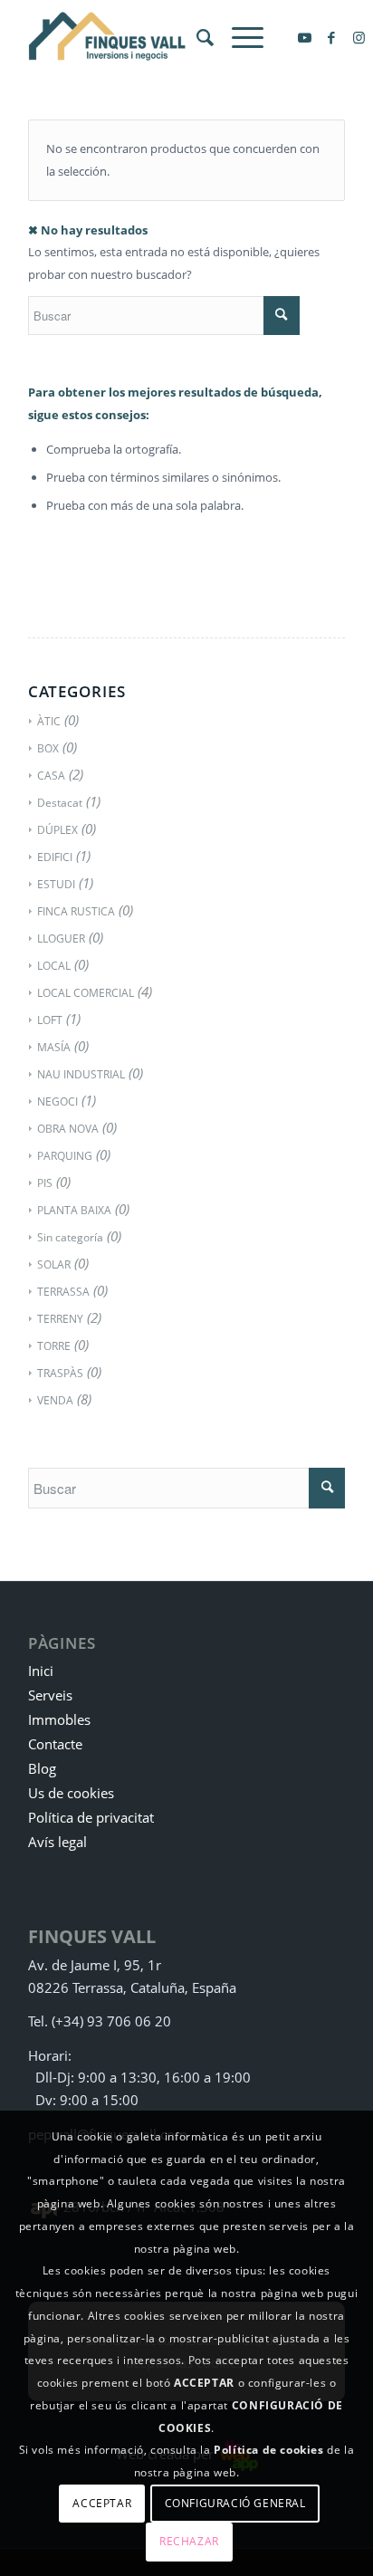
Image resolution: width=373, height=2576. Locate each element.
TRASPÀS (60, 1373)
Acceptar (102, 2503)
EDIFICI (55, 857)
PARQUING (65, 1156)
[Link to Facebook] (331, 38)
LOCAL (54, 966)
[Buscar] (196, 37)
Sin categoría (70, 1237)
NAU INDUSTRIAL (81, 1074)
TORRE (54, 1346)
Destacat (60, 803)
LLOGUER (61, 938)
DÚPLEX (57, 830)
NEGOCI (57, 1101)
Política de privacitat (91, 1817)
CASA (51, 776)
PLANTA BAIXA (74, 1210)
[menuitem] (196, 37)
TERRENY (60, 1319)
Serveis (50, 1695)
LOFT (50, 1020)
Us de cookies (71, 1793)
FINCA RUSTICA (76, 911)
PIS (45, 1183)
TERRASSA (63, 1292)
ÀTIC (49, 721)
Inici (41, 1671)
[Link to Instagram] (359, 38)
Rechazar (189, 2541)
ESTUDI (56, 884)
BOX (48, 748)
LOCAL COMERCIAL (86, 993)
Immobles (59, 1719)
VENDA (55, 1400)
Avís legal (57, 1842)
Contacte (55, 1744)
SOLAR (54, 1264)
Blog (42, 1768)
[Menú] (239, 37)
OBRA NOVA (68, 1129)
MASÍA (54, 1047)
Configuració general (235, 2503)
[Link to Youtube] (304, 38)
